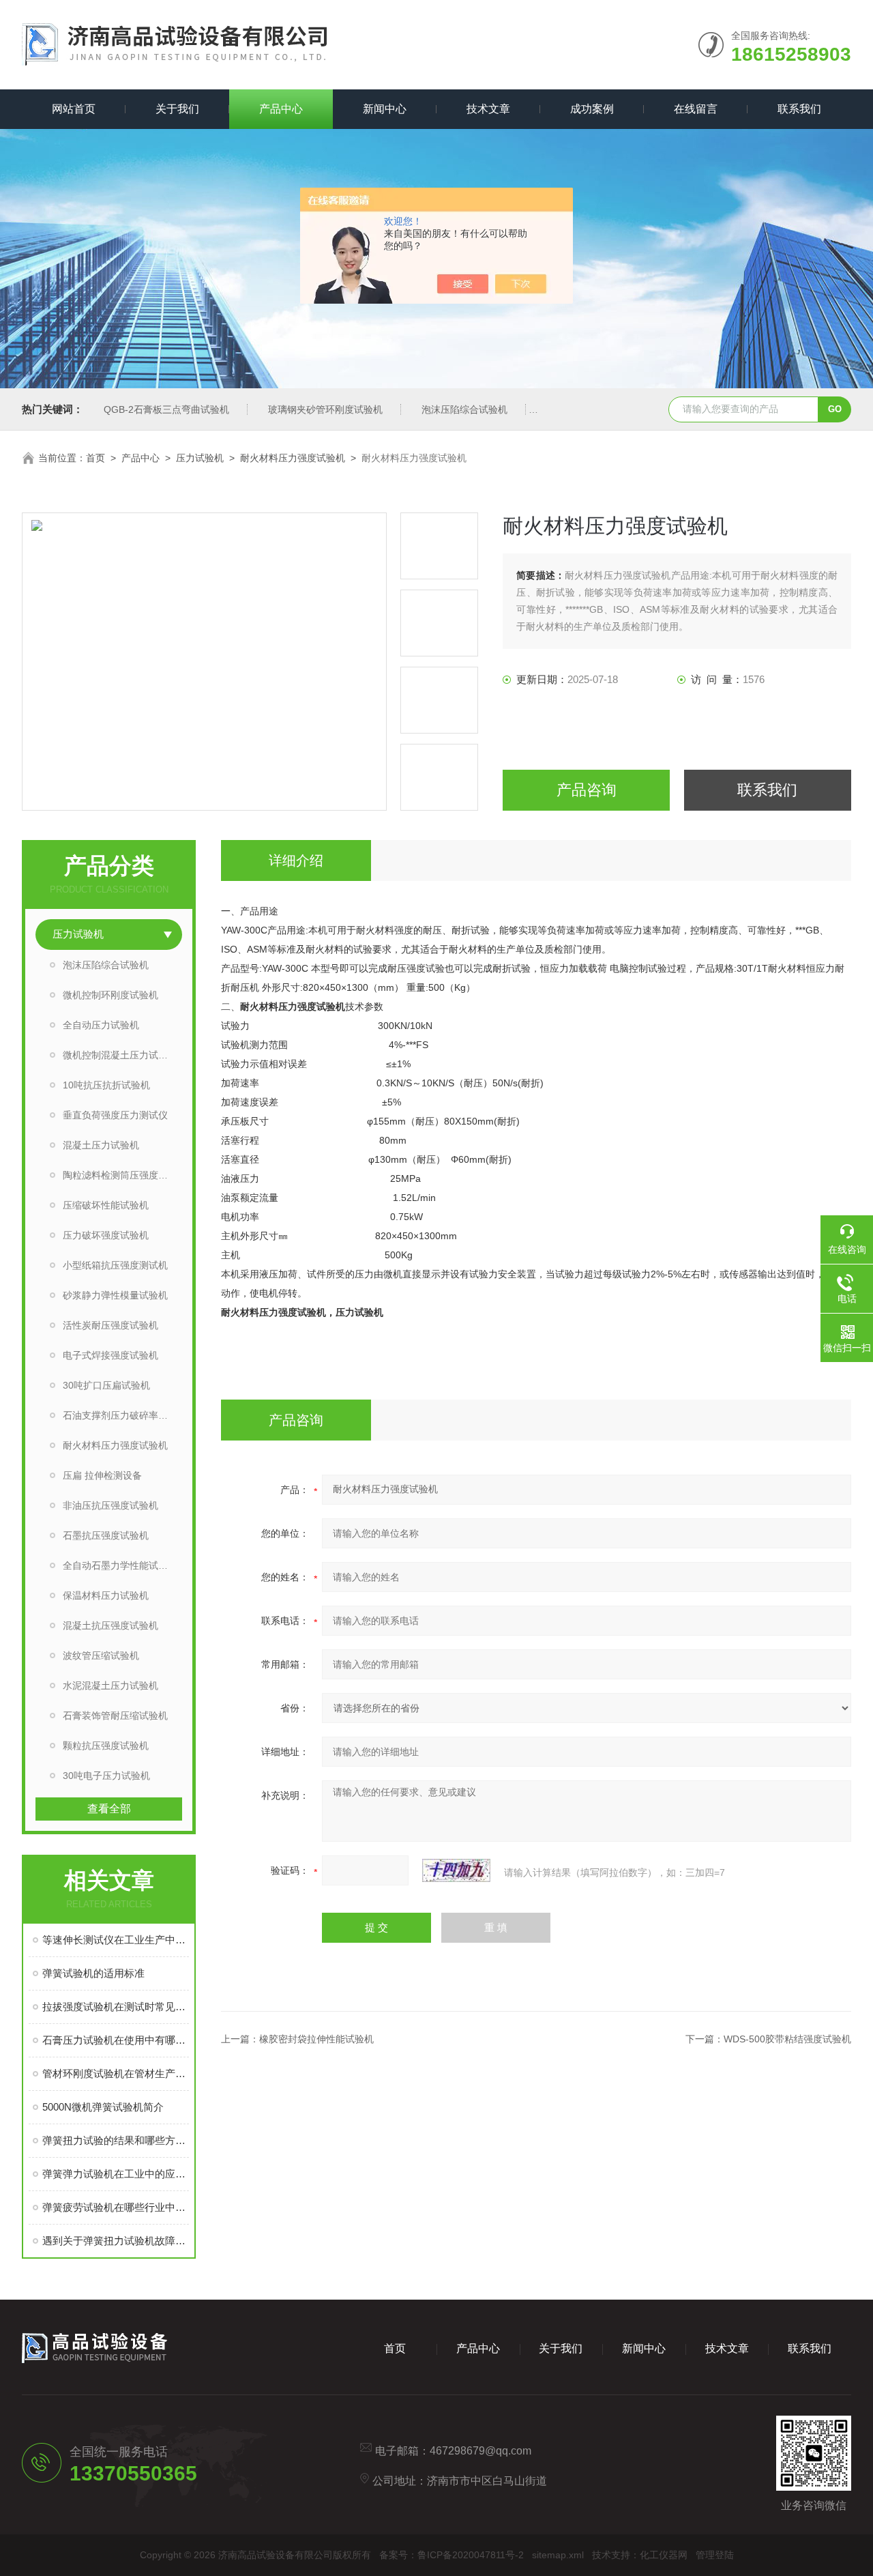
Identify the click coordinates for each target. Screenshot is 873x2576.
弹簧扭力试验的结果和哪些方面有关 (116, 2140)
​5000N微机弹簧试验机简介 (103, 2107)
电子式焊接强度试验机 (110, 1355)
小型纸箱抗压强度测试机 (115, 1265)
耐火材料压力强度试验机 (293, 458)
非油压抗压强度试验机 (110, 1505)
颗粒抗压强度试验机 (106, 1746)
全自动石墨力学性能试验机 (120, 1565)
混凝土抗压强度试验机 (110, 1625)
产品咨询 (587, 790)
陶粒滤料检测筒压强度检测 (120, 1175)
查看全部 (109, 1809)
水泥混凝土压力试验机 (110, 1685)
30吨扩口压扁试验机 (106, 1385)
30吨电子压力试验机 (106, 1776)
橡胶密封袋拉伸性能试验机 (316, 2039)
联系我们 (799, 109)
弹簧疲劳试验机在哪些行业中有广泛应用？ (116, 2207)
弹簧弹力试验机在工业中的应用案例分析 (116, 2174)
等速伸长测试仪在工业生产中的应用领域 (116, 1940)
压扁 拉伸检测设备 (102, 1475)
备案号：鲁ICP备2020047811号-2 (452, 2555)
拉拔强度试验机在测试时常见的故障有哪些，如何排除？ (116, 2007)
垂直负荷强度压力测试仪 (115, 1115)
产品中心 (281, 109)
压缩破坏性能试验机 (106, 1205)
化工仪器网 (664, 2555)
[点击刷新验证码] (456, 1870)
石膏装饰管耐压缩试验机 (115, 1716)
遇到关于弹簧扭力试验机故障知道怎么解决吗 (116, 2241)
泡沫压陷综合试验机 (464, 409)
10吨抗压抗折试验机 (106, 1085)
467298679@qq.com (480, 2451)
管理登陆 (715, 2555)
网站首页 (74, 109)
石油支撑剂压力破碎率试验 (120, 1415)
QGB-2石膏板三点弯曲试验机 (166, 409)
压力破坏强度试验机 (106, 1235)
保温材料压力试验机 (106, 1595)
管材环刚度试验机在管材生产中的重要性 (116, 2073)
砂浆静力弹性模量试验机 (115, 1295)
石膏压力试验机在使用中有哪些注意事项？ (116, 2040)
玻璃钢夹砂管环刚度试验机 (325, 409)
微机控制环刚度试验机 (110, 995)
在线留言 (696, 109)
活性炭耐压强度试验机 (110, 1325)
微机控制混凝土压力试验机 (120, 1055)
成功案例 (592, 109)
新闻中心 (385, 109)
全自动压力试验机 (101, 1025)
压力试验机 (200, 458)
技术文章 (488, 109)
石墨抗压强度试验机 (106, 1535)
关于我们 (177, 109)
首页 (95, 458)
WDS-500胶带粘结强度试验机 (787, 2039)
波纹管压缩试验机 (101, 1655)
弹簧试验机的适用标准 (93, 1973)
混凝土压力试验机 (101, 1145)
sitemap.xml (558, 2555)
